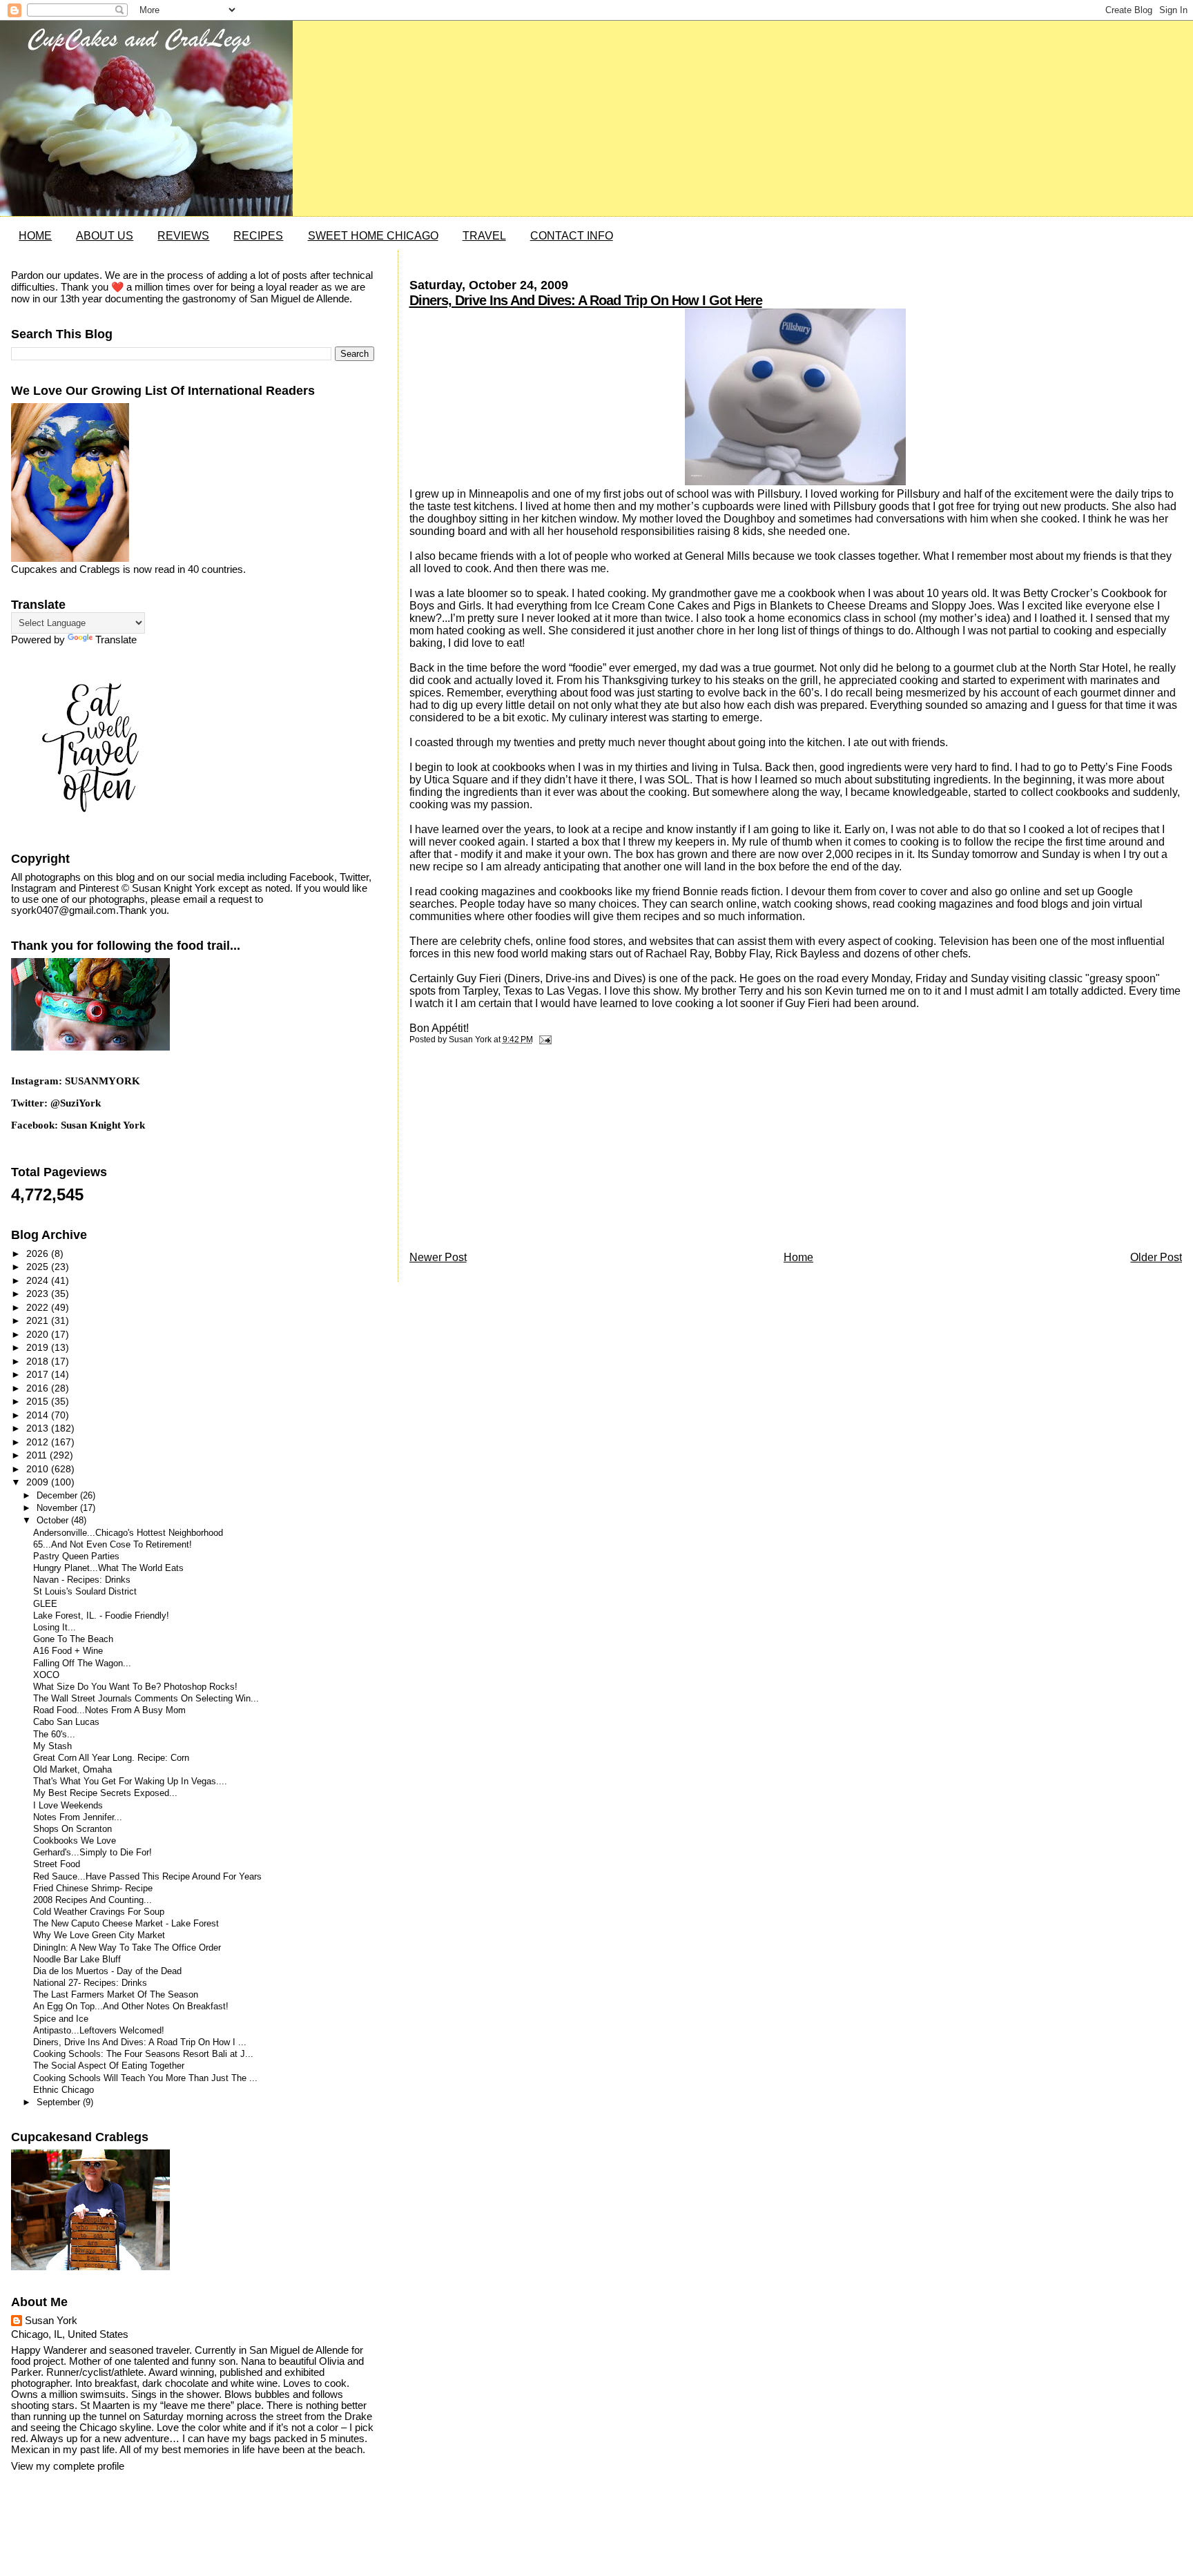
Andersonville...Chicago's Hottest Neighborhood (128, 1533)
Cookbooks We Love (75, 1841)
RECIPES (258, 236)
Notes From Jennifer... (78, 1817)
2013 (39, 1428)
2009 (39, 1482)
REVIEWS (183, 236)
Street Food (57, 1864)
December (58, 1495)
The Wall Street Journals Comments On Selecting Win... (146, 1699)
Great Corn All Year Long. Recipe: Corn (111, 1758)
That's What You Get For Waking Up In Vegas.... (130, 1782)
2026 (39, 1253)
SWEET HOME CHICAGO (373, 236)
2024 (39, 1280)
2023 (39, 1294)
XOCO (46, 1675)
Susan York (51, 2321)
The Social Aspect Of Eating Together (109, 2066)
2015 (39, 1401)
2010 (39, 1469)
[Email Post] (543, 1040)
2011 (38, 1455)
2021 (39, 1320)
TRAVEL (484, 236)
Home (798, 1257)
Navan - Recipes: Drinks (82, 1580)
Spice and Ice (61, 2019)
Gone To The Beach (73, 1639)
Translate (116, 640)
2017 (39, 1374)
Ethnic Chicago (64, 2090)
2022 (39, 1307)
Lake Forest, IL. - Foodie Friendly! (101, 1616)
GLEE (45, 1604)
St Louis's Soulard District (85, 1592)
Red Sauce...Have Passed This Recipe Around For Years (147, 1877)
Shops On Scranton (72, 1829)
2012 (39, 1442)
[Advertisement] (513, 1151)
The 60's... (54, 1735)
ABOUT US (105, 236)
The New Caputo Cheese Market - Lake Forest (126, 1924)
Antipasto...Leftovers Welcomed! (99, 2031)
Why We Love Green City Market (99, 1935)
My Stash (52, 1746)
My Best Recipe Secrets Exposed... (105, 1793)
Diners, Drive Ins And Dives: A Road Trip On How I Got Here (586, 300)
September (60, 2102)
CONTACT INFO (572, 236)
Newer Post (438, 1257)
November (58, 1508)
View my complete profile (68, 2466)
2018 (39, 1361)
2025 (39, 1267)
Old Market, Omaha (72, 1770)
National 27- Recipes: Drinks (90, 1983)
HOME (35, 236)
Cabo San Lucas (66, 1722)
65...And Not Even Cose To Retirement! (113, 1545)
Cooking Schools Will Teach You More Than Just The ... (145, 2078)
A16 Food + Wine (68, 1651)
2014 (39, 1415)
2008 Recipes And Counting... (93, 1900)
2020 (39, 1334)
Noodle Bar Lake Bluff (77, 1960)
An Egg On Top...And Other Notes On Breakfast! (131, 2007)
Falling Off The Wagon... (82, 1663)
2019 (39, 1347)
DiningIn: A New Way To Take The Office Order (127, 1948)
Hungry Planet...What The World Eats (108, 1568)
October (54, 1520)
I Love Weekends (68, 1806)
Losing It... (55, 1628)
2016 (39, 1388)
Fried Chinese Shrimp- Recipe (93, 1889)
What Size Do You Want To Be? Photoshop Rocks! (135, 1687)
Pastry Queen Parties (76, 1557)
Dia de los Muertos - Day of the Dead (107, 1971)
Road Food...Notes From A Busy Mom (109, 1710)
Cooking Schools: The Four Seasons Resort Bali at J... (143, 2054)
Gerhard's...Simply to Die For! (93, 1853)
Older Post (1156, 1257)
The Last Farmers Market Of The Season (116, 1995)
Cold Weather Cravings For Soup (99, 1912)
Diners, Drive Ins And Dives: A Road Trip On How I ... (140, 2042)
